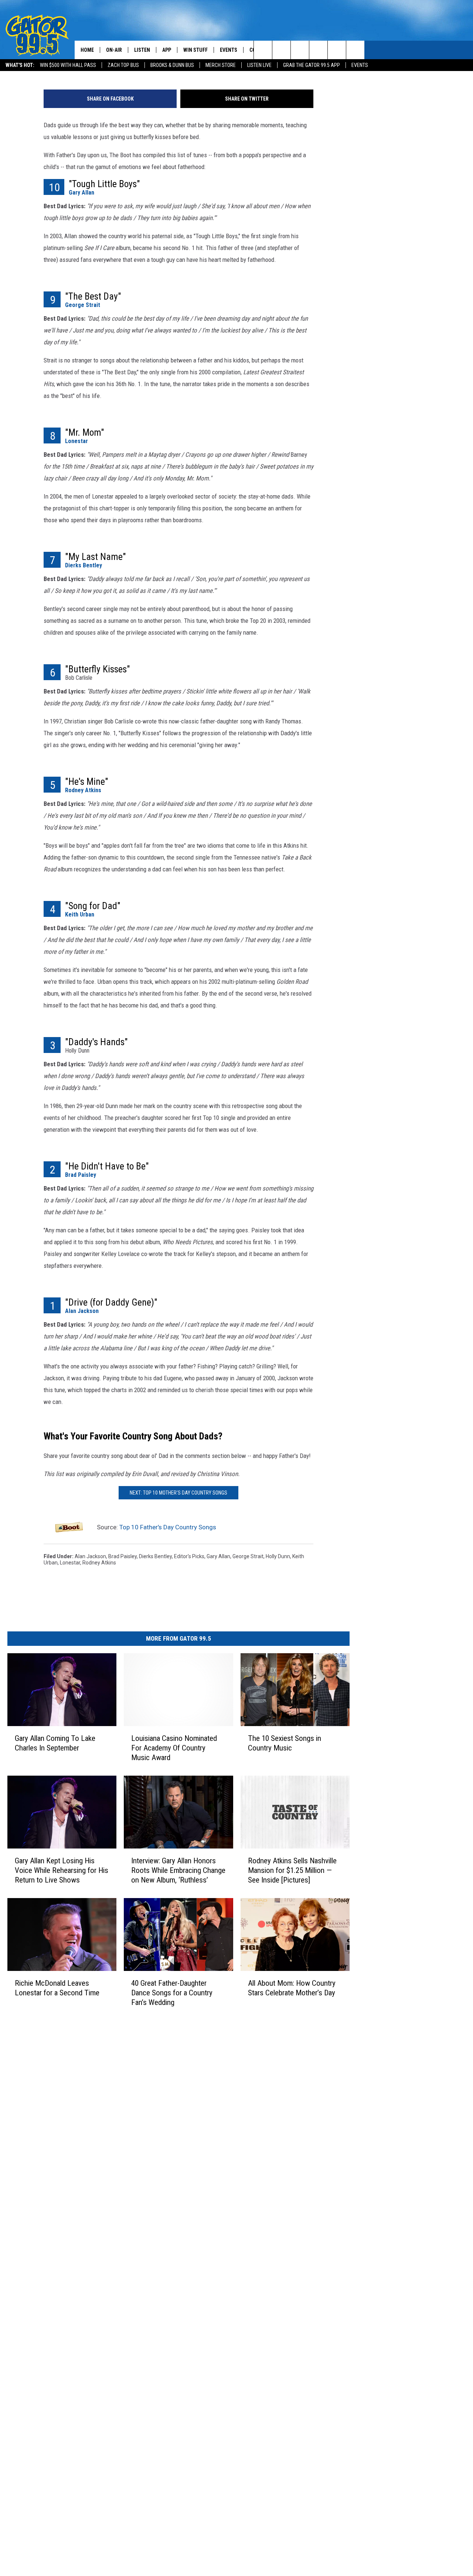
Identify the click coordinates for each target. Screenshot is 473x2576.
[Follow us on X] (355, 50)
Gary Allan (81, 193)
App (167, 50)
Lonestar (76, 441)
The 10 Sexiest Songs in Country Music (285, 1743)
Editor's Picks (189, 1556)
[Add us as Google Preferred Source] (281, 50)
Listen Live (259, 65)
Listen (142, 50)
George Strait (83, 305)
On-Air (114, 50)
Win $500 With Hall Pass (68, 65)
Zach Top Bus (123, 65)
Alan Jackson (82, 1311)
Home (87, 50)
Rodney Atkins (83, 790)
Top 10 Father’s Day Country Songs (168, 1527)
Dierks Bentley (84, 565)
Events (360, 65)
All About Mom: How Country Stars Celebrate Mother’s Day (292, 1988)
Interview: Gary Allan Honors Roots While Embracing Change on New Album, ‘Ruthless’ (178, 1870)
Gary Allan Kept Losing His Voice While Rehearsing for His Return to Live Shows (62, 1870)
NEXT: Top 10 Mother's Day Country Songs (178, 1493)
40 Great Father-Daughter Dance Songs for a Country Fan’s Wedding (172, 1993)
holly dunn (278, 1556)
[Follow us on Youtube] (337, 50)
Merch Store (221, 65)
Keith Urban (80, 914)
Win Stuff (195, 50)
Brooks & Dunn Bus (172, 65)
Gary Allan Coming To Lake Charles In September (55, 1743)
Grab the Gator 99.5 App (312, 65)
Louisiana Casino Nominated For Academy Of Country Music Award (174, 1748)
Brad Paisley (81, 1175)
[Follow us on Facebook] (300, 50)
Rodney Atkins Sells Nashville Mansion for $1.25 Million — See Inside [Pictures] (292, 1870)
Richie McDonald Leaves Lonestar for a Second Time (57, 1988)
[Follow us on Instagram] (318, 50)
